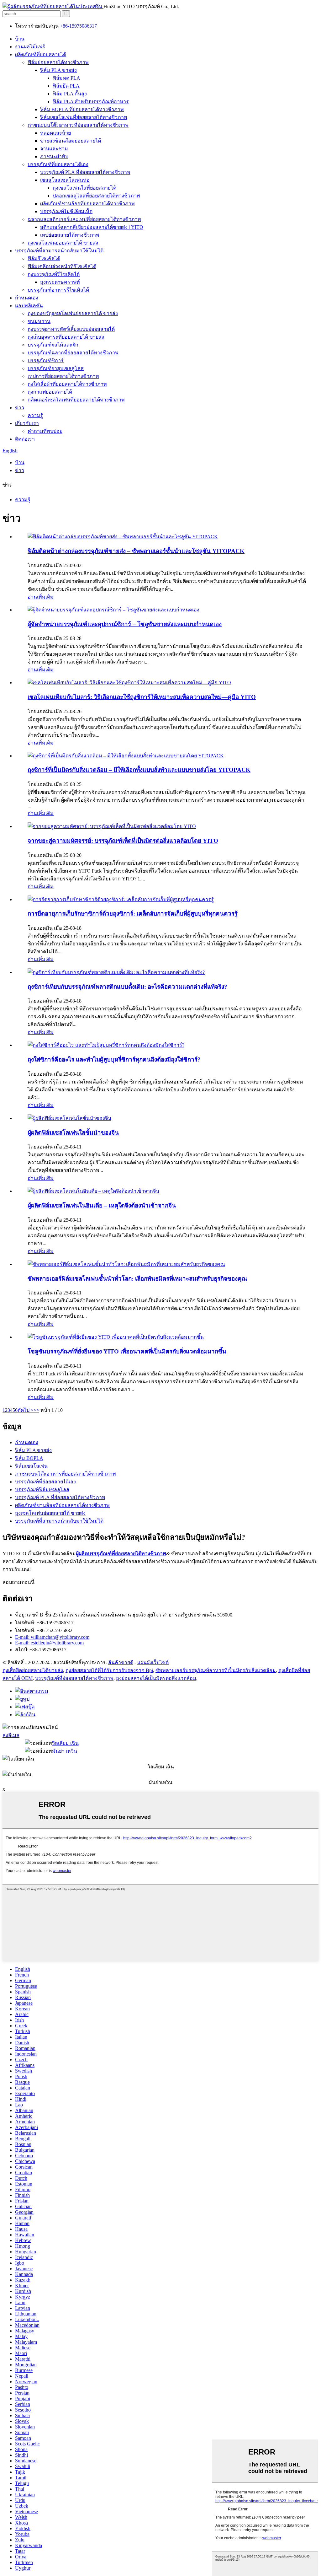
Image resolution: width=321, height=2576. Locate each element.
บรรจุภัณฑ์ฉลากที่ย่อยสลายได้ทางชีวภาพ (73, 353)
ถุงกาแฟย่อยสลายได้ (50, 392)
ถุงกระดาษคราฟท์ (60, 282)
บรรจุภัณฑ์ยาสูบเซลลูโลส (56, 368)
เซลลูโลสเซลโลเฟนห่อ (65, 180)
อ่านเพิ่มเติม (41, 597)
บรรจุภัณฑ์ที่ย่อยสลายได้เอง (58, 164)
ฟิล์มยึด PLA (66, 86)
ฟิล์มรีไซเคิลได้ (44, 258)
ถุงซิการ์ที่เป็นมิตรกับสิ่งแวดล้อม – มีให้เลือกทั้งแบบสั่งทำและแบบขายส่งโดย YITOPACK (139, 770)
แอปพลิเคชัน (29, 306)
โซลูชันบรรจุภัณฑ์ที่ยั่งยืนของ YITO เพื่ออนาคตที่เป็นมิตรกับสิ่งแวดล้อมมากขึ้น (127, 1351)
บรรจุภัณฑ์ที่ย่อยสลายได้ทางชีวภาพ (74, 1678)
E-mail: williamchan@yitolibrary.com (52, 1637)
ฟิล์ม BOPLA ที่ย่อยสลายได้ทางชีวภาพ (82, 109)
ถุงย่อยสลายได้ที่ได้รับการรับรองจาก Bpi (109, 1670)
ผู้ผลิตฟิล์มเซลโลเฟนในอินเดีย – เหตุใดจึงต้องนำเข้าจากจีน (102, 1205)
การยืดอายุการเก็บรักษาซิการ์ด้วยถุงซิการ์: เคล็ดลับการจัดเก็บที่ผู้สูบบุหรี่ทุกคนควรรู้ (133, 914)
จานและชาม (54, 149)
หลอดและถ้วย (55, 133)
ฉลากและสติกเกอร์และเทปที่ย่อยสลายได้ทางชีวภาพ (84, 219)
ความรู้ (35, 415)
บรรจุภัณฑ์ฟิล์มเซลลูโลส (42, 1490)
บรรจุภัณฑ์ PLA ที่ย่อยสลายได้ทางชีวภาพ (85, 172)
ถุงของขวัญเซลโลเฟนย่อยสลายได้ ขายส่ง (73, 313)
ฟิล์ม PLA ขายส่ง (58, 70)
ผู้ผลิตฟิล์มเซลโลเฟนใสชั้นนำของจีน (73, 1133)
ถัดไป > (26, 1410)
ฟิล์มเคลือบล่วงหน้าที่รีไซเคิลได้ (62, 266)
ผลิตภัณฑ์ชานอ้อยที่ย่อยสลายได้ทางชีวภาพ (87, 204)
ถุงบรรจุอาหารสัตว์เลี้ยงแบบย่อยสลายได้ (71, 329)
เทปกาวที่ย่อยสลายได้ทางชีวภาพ (63, 376)
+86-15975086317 (78, 26)
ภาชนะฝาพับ (54, 156)
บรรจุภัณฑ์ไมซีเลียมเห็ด (66, 211)
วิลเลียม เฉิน (65, 1743)
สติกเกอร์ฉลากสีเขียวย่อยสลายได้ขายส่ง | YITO (92, 227)
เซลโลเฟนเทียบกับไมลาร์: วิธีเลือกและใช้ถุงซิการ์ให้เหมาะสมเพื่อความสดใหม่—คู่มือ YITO (142, 697)
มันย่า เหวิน (65, 1751)
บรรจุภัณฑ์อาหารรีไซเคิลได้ (58, 290)
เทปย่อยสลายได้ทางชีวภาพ (70, 235)
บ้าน (20, 39)
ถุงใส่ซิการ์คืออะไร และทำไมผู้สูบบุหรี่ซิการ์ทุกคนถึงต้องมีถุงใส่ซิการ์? (114, 1059)
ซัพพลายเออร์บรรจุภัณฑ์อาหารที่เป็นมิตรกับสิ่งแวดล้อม (216, 1670)
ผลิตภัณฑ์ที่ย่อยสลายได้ (41, 54)
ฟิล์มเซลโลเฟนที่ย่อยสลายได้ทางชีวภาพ (84, 117)
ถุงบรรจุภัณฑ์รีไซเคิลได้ (54, 274)
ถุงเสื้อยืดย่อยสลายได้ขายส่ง (33, 1670)
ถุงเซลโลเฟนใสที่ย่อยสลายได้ (84, 188)
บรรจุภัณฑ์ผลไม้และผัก (53, 345)
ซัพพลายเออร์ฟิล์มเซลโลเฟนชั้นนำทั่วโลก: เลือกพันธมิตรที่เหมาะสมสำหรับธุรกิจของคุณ (137, 1279)
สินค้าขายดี (121, 1662)
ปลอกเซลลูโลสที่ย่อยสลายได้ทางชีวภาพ (96, 196)
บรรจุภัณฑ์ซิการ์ (46, 360)
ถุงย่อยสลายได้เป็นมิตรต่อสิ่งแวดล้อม (156, 1678)
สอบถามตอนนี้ (18, 1582)
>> (36, 1410)
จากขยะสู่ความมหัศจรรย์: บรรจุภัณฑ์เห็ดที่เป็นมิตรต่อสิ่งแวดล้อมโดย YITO (123, 841)
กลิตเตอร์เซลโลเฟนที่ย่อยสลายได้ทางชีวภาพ (76, 400)
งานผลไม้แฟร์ (30, 47)
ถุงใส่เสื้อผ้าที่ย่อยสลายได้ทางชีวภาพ (67, 384)
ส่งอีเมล (11, 1735)
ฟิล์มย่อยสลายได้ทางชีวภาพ (58, 62)
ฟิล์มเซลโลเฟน (31, 1466)
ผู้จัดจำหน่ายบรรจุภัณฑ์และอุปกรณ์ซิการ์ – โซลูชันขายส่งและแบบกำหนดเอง (125, 624)
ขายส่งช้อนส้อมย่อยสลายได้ (71, 141)
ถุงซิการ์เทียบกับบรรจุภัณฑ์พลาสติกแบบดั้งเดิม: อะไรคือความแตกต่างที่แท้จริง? (127, 987)
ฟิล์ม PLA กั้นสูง (70, 94)
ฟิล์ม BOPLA (29, 1458)
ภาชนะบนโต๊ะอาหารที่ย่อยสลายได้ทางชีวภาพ (78, 125)
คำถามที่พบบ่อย (45, 431)
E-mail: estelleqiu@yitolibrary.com (49, 1643)
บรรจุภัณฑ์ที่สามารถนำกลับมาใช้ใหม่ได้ (59, 251)
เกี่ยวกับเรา (27, 423)
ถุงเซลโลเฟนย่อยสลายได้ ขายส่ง (63, 243)
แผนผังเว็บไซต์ (153, 1662)
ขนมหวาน (39, 321)
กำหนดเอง (27, 298)
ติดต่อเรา (25, 439)
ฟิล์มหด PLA (66, 78)
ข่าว (20, 408)
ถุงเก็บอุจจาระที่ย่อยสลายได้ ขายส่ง (66, 337)
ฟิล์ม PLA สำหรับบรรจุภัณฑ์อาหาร (91, 102)
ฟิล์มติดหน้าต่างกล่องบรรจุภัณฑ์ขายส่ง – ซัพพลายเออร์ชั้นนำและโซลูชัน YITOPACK (136, 551)
